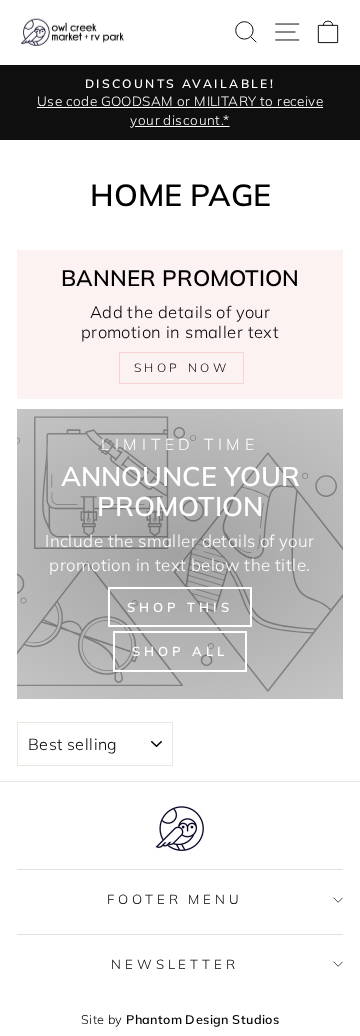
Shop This (179, 607)
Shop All (179, 651)
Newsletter (175, 964)
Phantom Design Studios (202, 1019)
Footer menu (175, 899)
